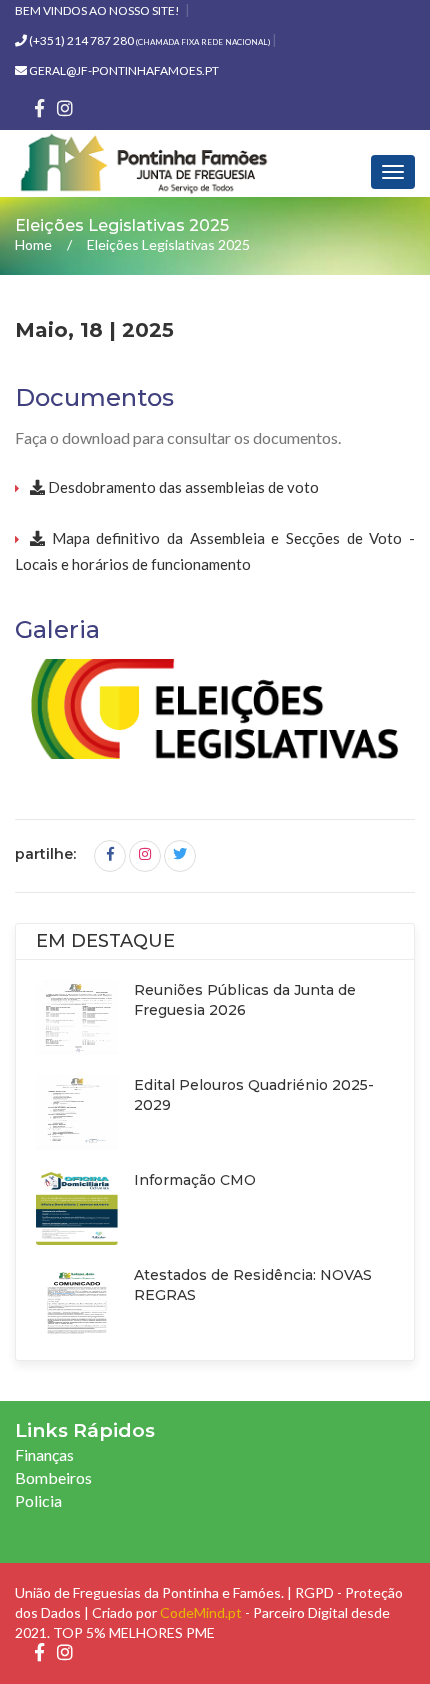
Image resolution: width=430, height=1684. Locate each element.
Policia (38, 1500)
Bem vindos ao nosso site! (97, 10)
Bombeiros (53, 1477)
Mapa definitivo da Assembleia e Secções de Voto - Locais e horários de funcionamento (215, 551)
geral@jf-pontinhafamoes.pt (123, 70)
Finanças (44, 1454)
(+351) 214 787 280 (148, 40)
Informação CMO (195, 1180)
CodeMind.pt (201, 1612)
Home (33, 244)
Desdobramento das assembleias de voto (182, 487)
